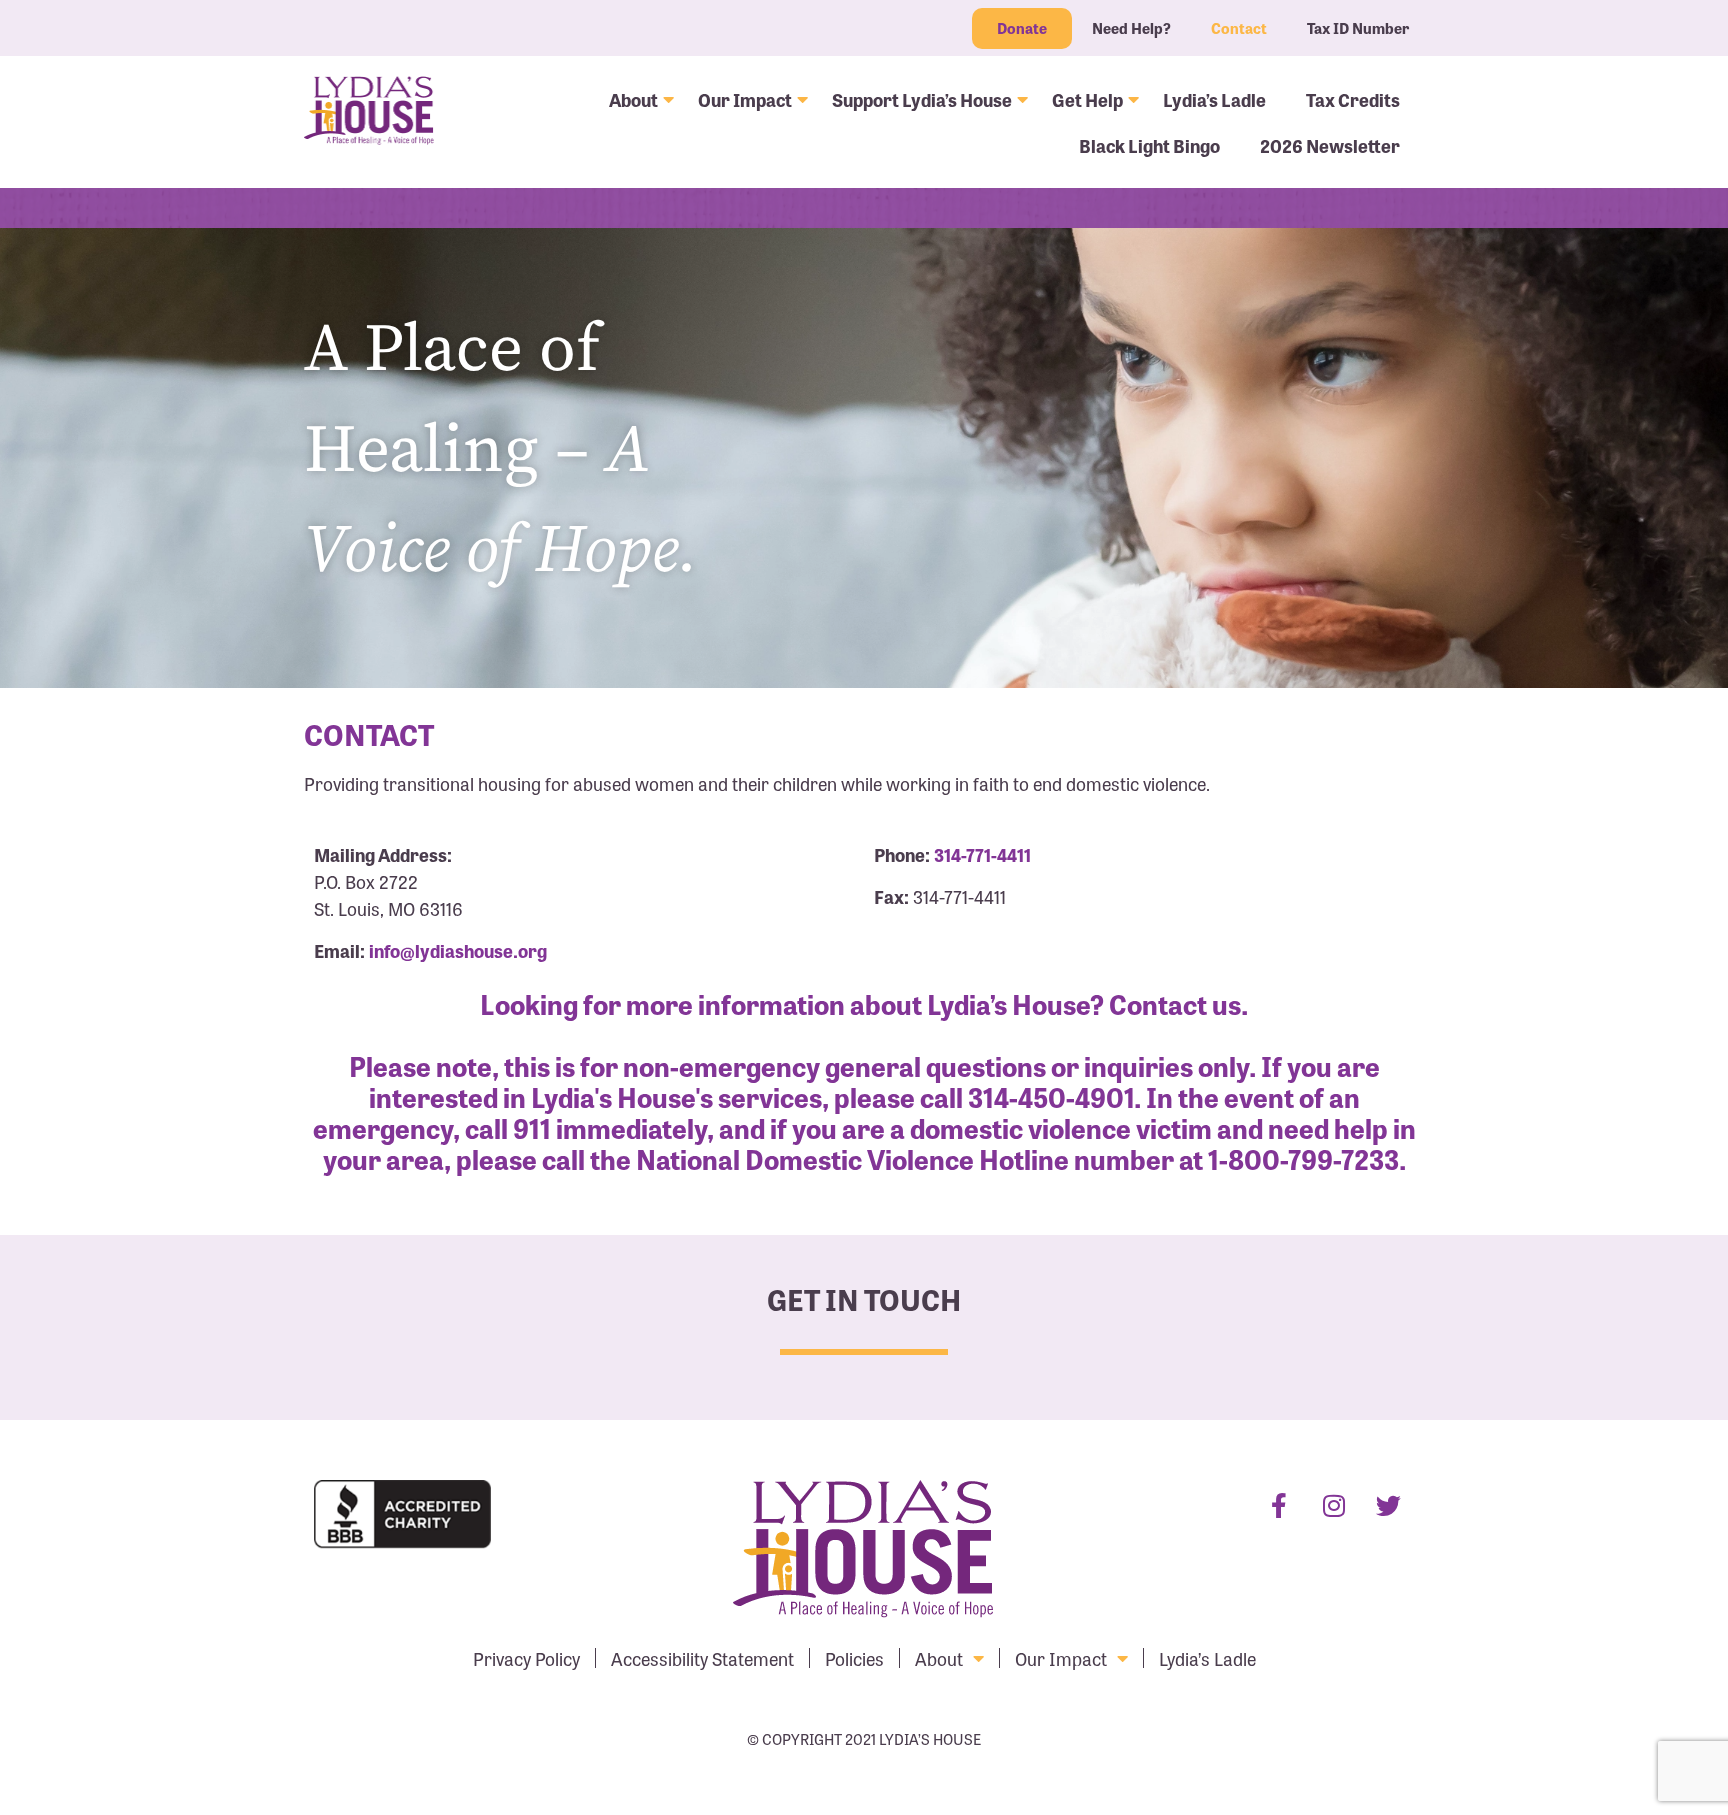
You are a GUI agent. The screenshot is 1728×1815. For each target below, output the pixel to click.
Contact (1239, 28)
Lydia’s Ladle (1214, 99)
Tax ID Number (1358, 28)
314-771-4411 (982, 854)
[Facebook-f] (1279, 1505)
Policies (854, 1658)
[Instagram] (1334, 1505)
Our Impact (745, 99)
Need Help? (1131, 28)
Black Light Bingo (1149, 145)
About (633, 99)
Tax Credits (1353, 99)
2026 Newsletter (1330, 145)
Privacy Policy (526, 1658)
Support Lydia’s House (922, 99)
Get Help (1087, 99)
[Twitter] (1389, 1505)
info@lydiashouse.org (458, 950)
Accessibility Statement (702, 1658)
